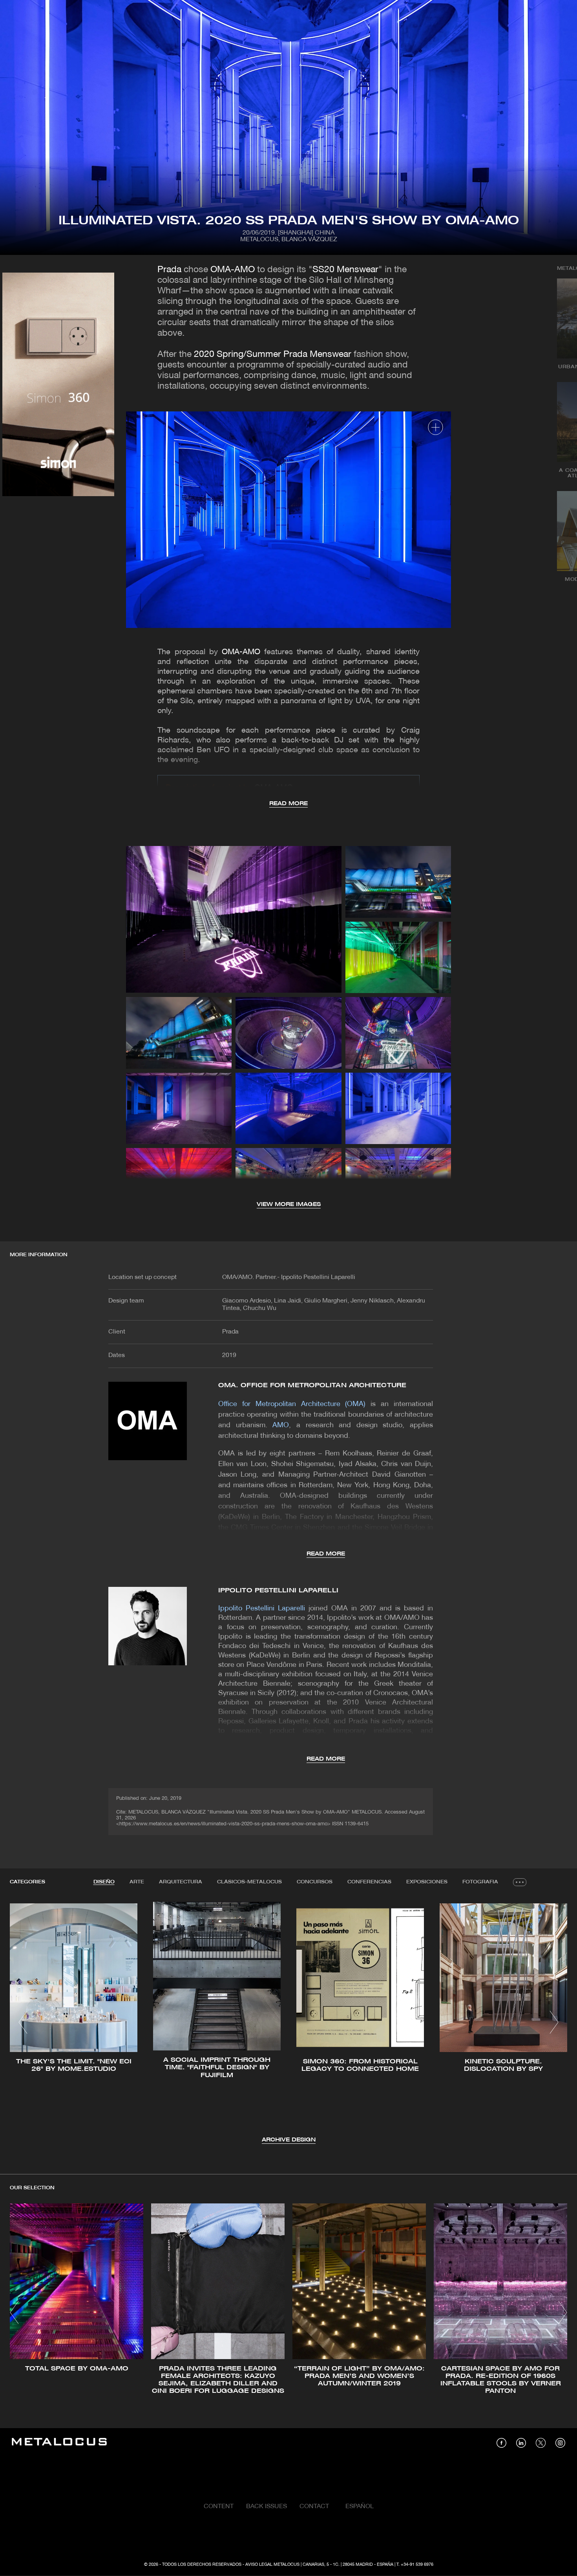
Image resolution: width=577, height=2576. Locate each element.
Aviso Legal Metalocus (272, 2565)
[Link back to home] (59, 2443)
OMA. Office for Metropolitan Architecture (312, 1385)
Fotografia (480, 1882)
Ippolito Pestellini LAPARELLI (278, 1591)
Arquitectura (181, 1882)
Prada (169, 270)
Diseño (104, 1882)
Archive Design (289, 2140)
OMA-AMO (233, 270)
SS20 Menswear (345, 270)
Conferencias (369, 1882)
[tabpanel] (288, 2023)
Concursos (315, 1882)
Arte (137, 1882)
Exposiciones (427, 1882)
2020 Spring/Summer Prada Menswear (273, 355)
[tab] (104, 1882)
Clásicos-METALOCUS (249, 1882)
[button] (23, 2022)
